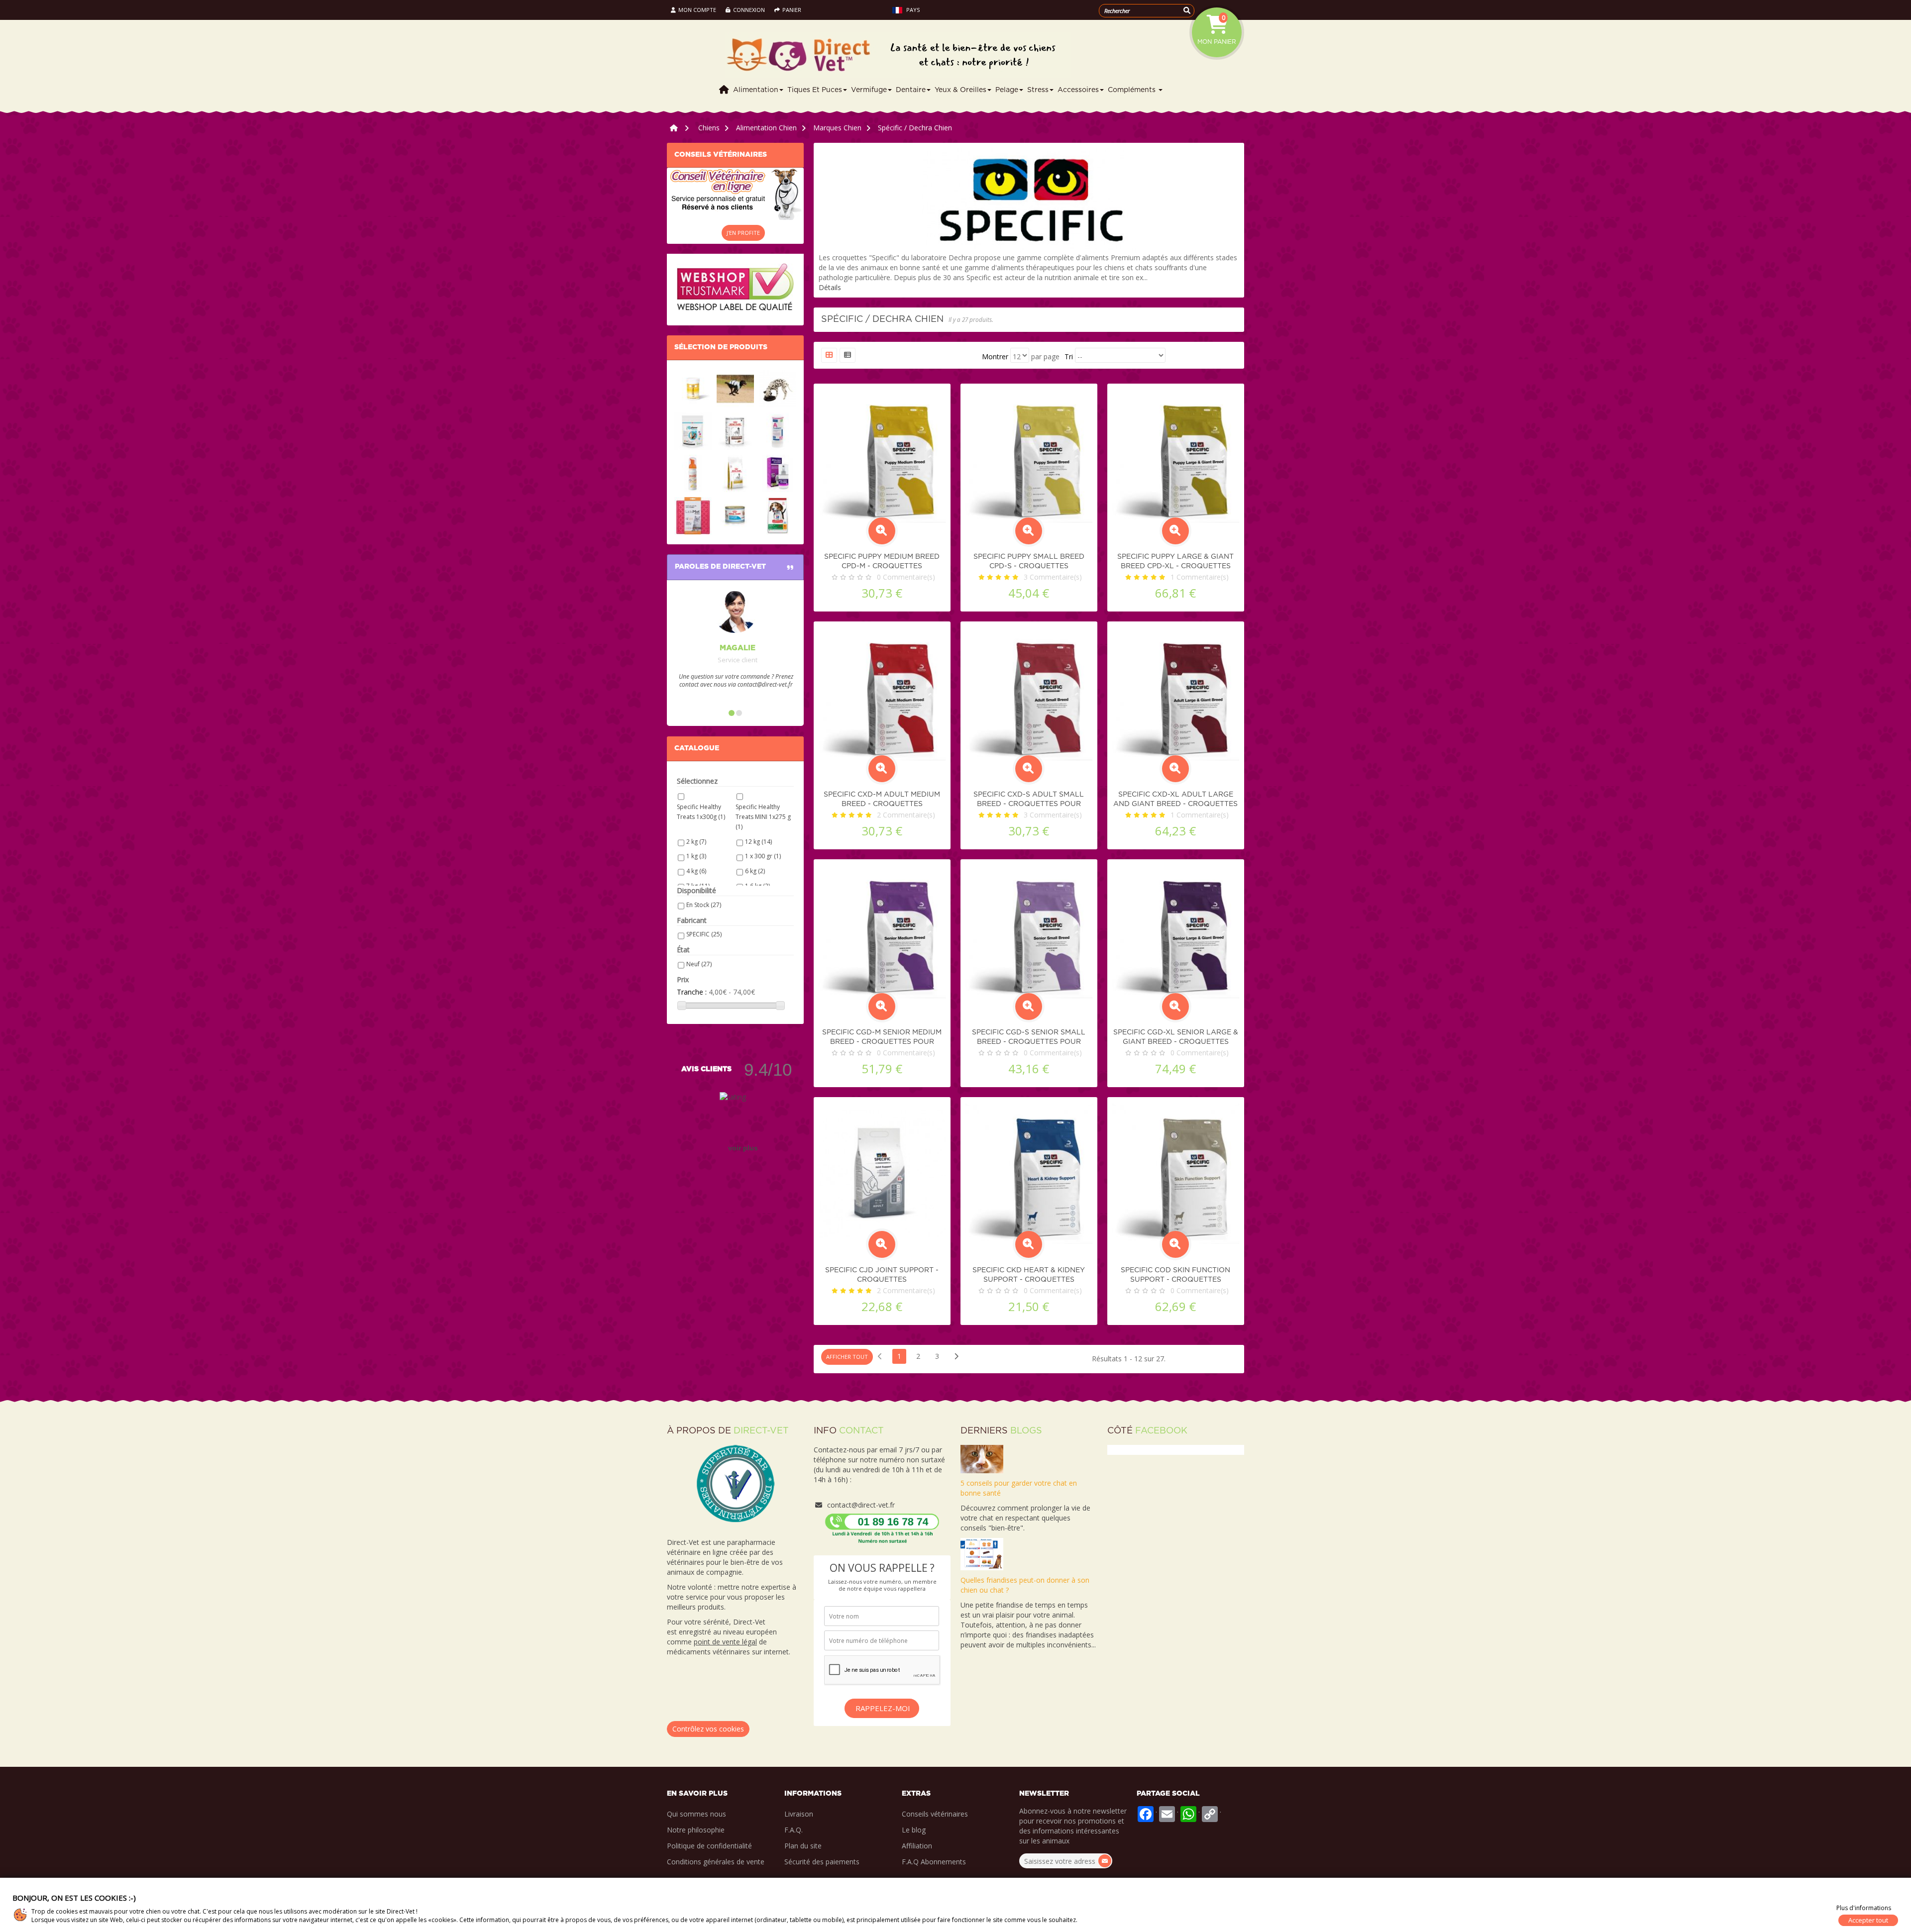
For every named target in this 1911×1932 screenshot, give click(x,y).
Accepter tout (1868, 1920)
